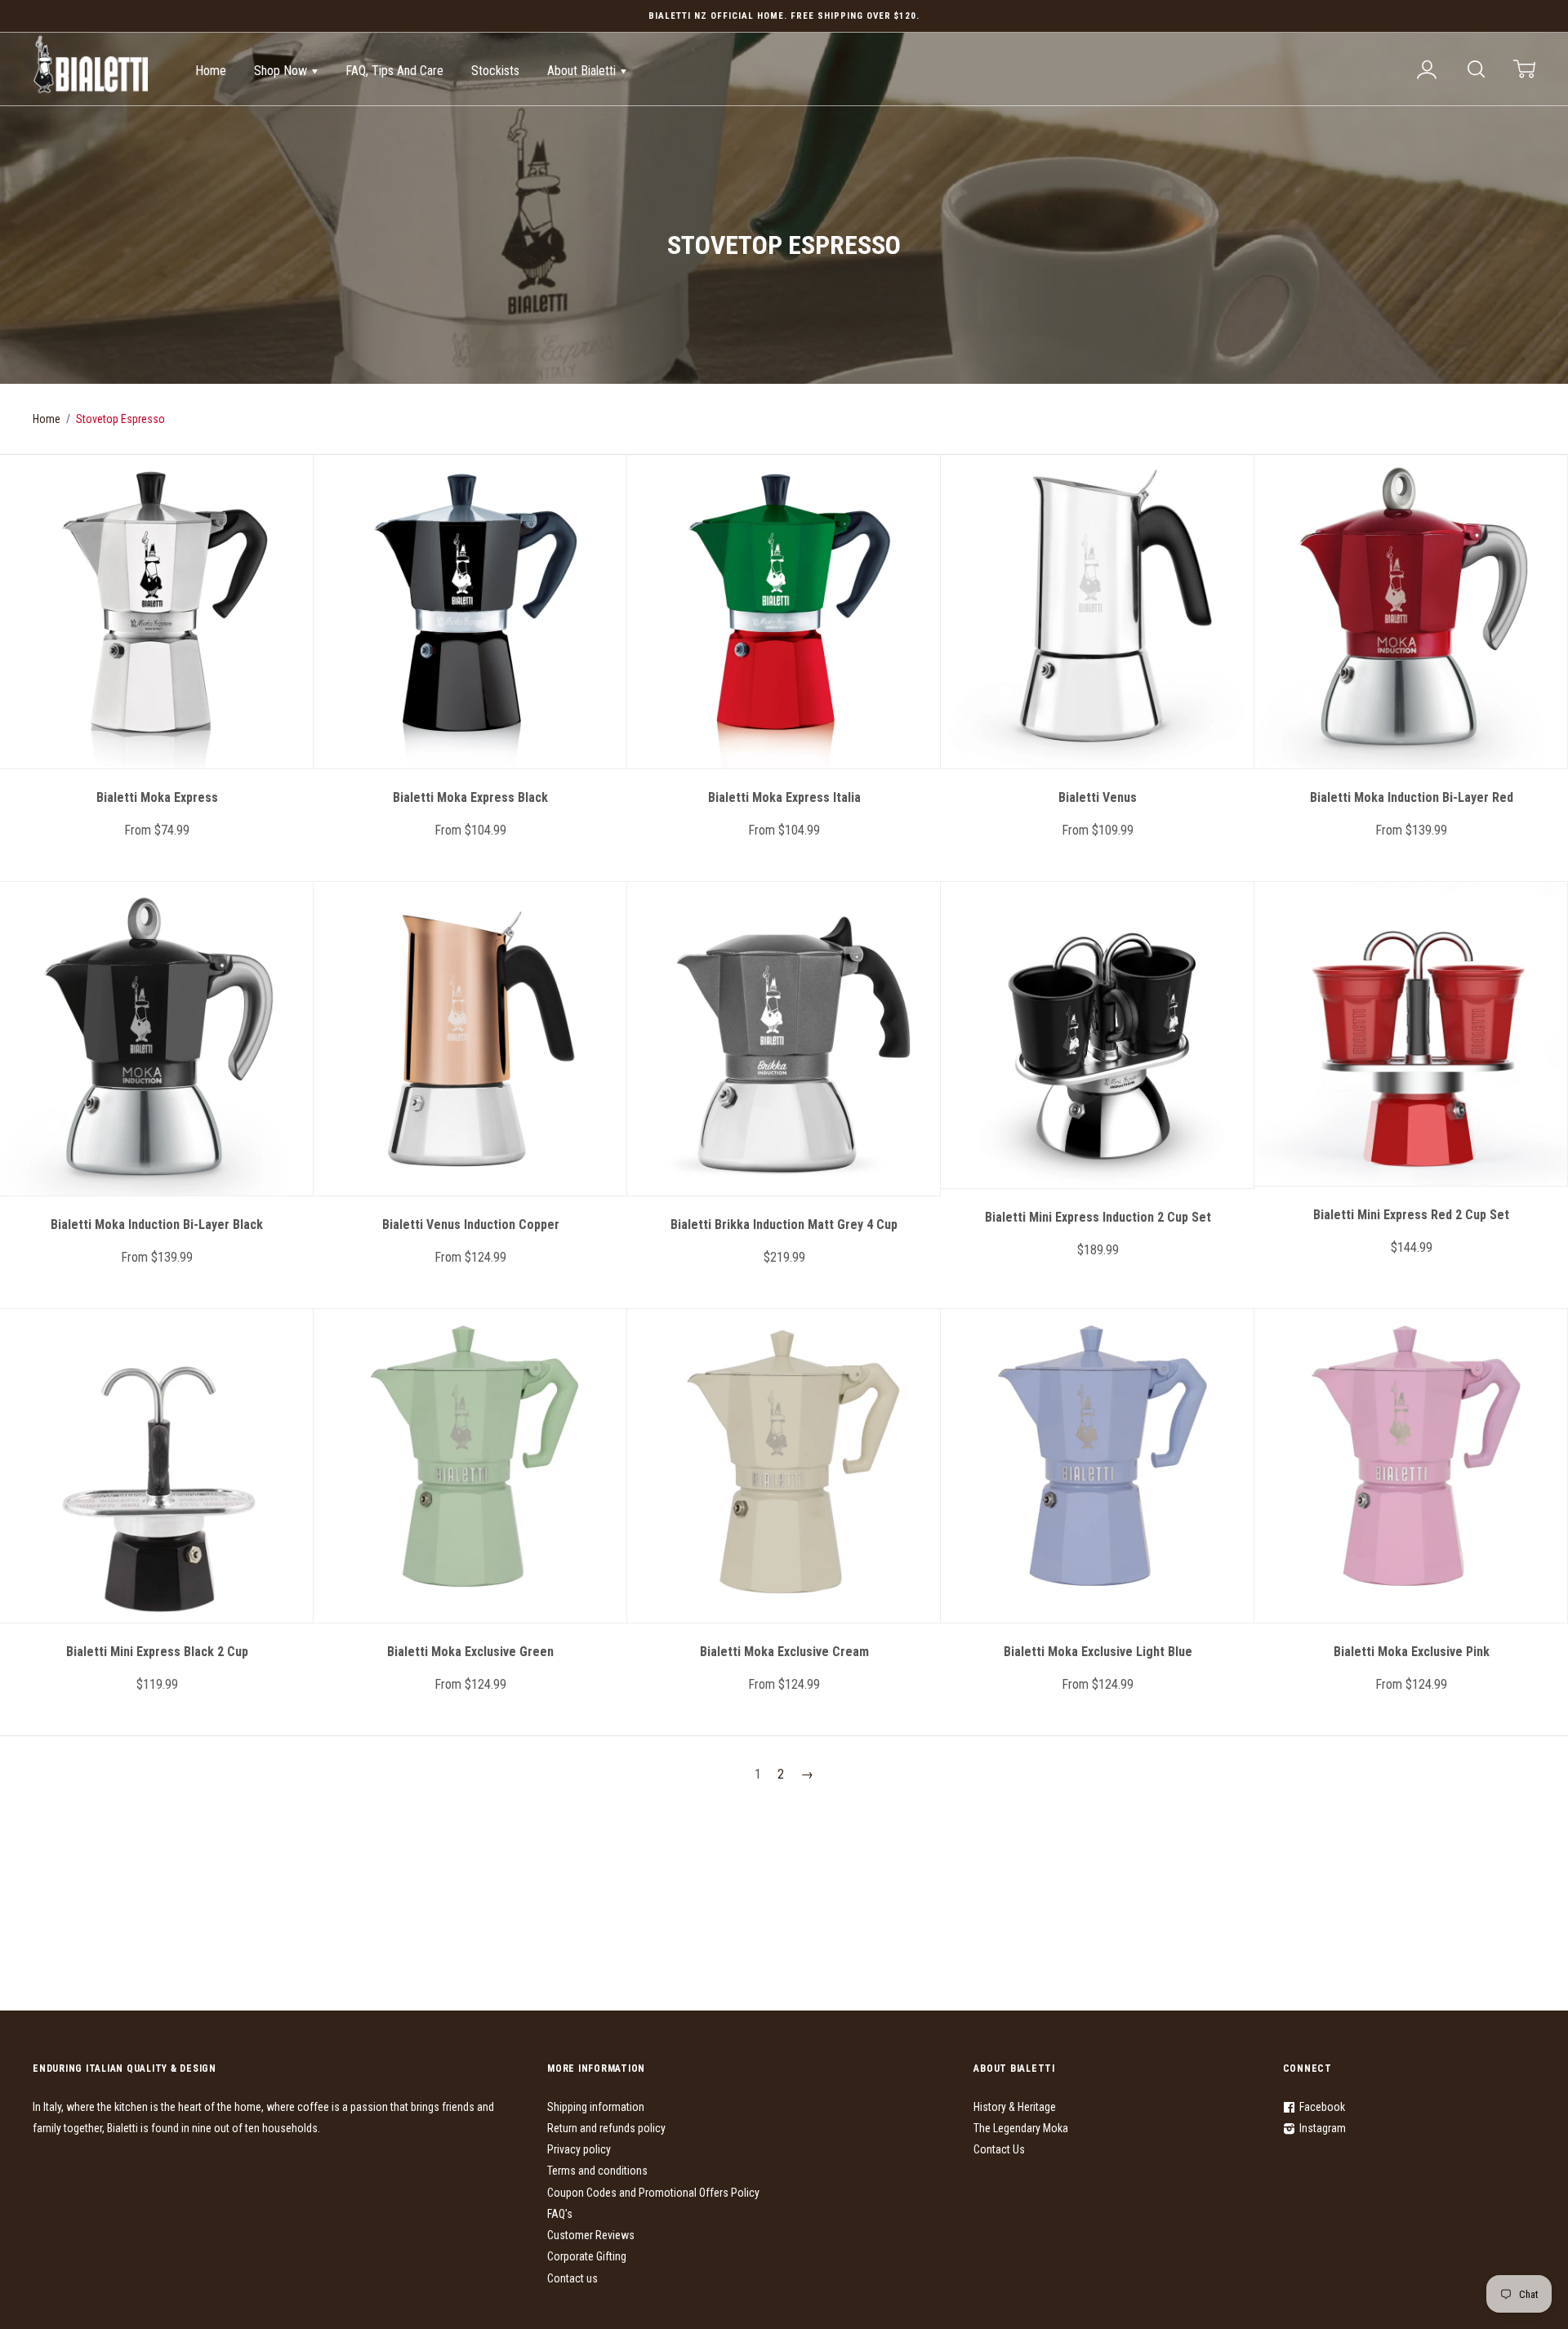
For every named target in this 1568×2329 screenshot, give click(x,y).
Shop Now (282, 71)
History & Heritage (1015, 2107)
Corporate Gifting (587, 2256)
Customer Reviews (591, 2235)
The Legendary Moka (1021, 2128)
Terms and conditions (597, 2171)
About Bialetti (583, 71)
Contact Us (999, 2149)
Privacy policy (579, 2149)
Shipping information (596, 2107)
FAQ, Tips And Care (394, 71)
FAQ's (560, 2214)
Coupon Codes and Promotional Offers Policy (653, 2193)
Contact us (572, 2278)
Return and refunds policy (606, 2128)
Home (211, 71)
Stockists (495, 71)
